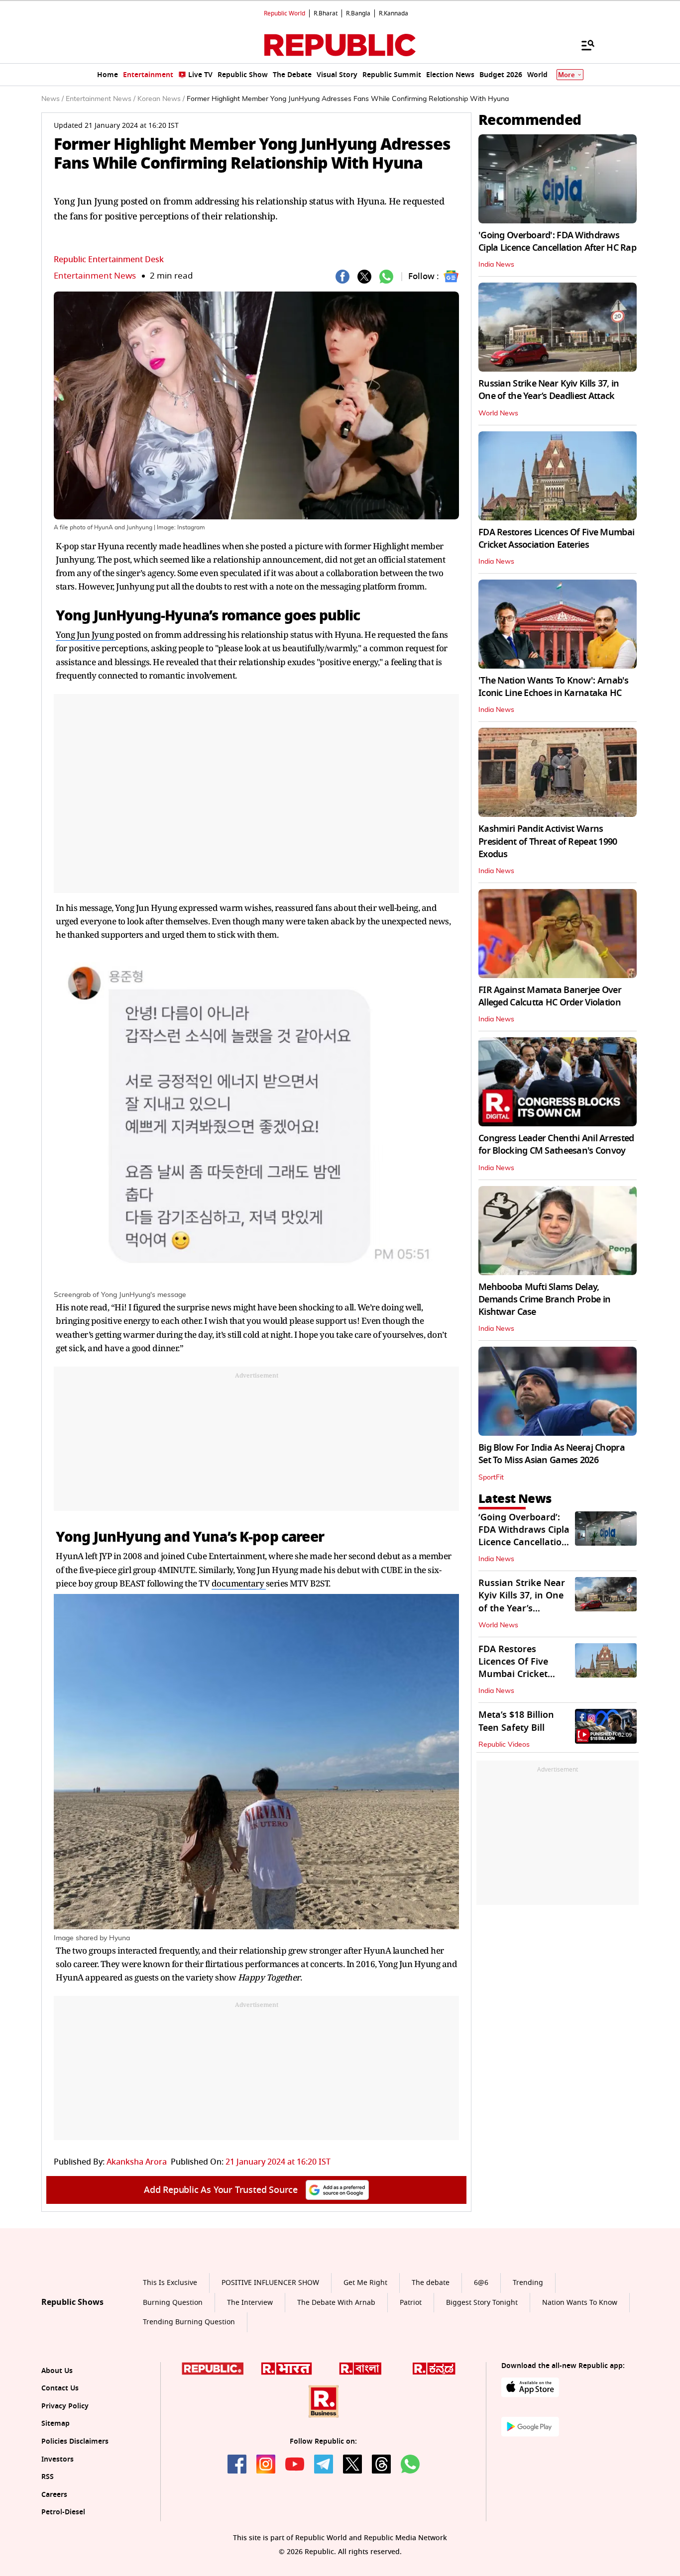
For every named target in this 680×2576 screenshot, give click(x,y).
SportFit (491, 1478)
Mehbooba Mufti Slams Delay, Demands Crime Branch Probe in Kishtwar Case (544, 1299)
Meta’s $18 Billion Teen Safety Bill (516, 1721)
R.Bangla (358, 13)
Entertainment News (95, 276)
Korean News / (161, 99)
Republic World (284, 13)
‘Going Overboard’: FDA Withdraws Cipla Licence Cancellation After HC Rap (524, 1536)
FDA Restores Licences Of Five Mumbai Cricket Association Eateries (556, 539)
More (567, 75)
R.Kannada (394, 13)
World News (498, 413)
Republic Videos (504, 1745)
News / (53, 99)
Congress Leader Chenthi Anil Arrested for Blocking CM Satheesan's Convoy (556, 1144)
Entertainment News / (101, 99)
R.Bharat (326, 13)
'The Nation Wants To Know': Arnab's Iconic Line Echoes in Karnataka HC (553, 687)
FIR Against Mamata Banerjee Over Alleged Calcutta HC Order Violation (550, 996)
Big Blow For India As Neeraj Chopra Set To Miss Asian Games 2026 (552, 1454)
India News (496, 265)
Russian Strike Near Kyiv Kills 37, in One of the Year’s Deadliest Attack (549, 390)
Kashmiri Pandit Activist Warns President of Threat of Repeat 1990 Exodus (548, 841)
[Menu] (583, 45)
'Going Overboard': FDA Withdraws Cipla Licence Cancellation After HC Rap (557, 242)
